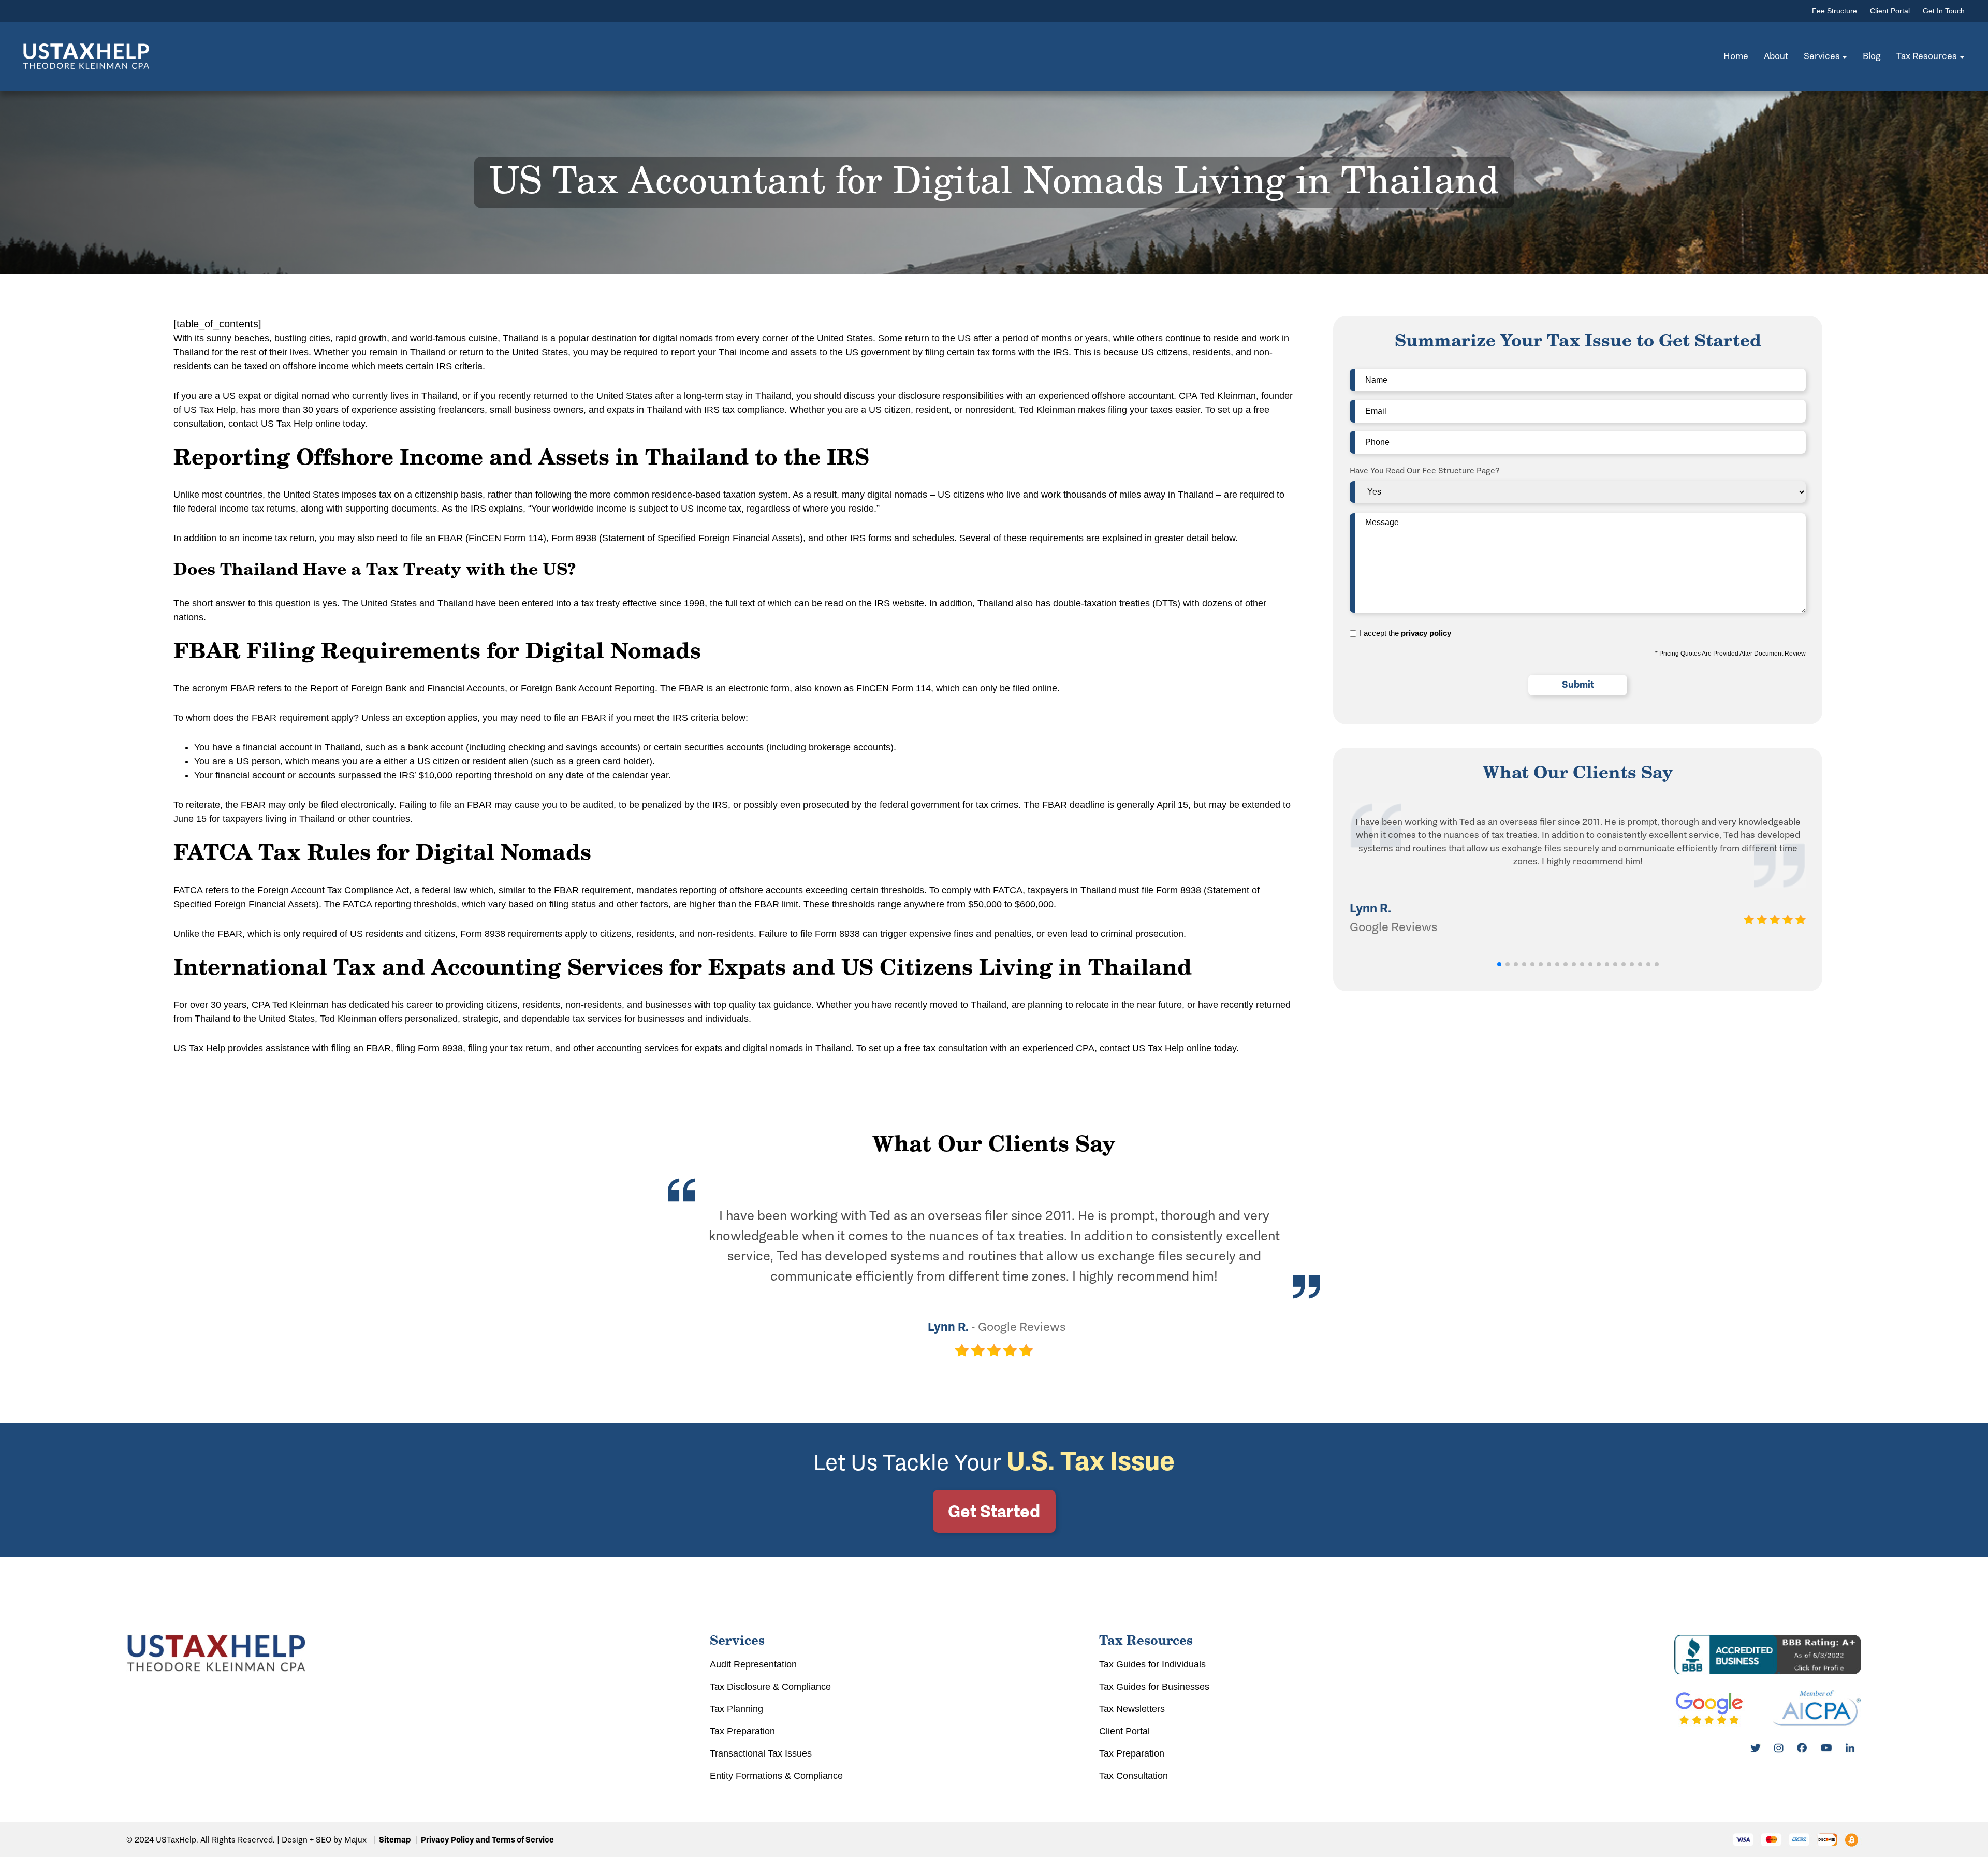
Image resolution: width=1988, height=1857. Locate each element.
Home (1736, 56)
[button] (1499, 964)
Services (1822, 56)
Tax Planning (736, 1709)
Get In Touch (1944, 11)
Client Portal (1890, 11)
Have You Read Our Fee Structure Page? (1425, 470)
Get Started (994, 1511)
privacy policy (1426, 633)
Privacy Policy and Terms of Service (487, 1840)
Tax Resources (1927, 56)
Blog (1872, 56)
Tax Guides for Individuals (1152, 1664)
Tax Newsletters (1132, 1709)
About (1776, 56)
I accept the (1405, 633)
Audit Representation (753, 1664)
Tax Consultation (1134, 1776)
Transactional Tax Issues (761, 1753)
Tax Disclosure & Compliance (770, 1687)
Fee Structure (1834, 11)
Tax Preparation (742, 1731)
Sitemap (395, 1840)
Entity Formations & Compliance (776, 1776)
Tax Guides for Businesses (1154, 1687)
